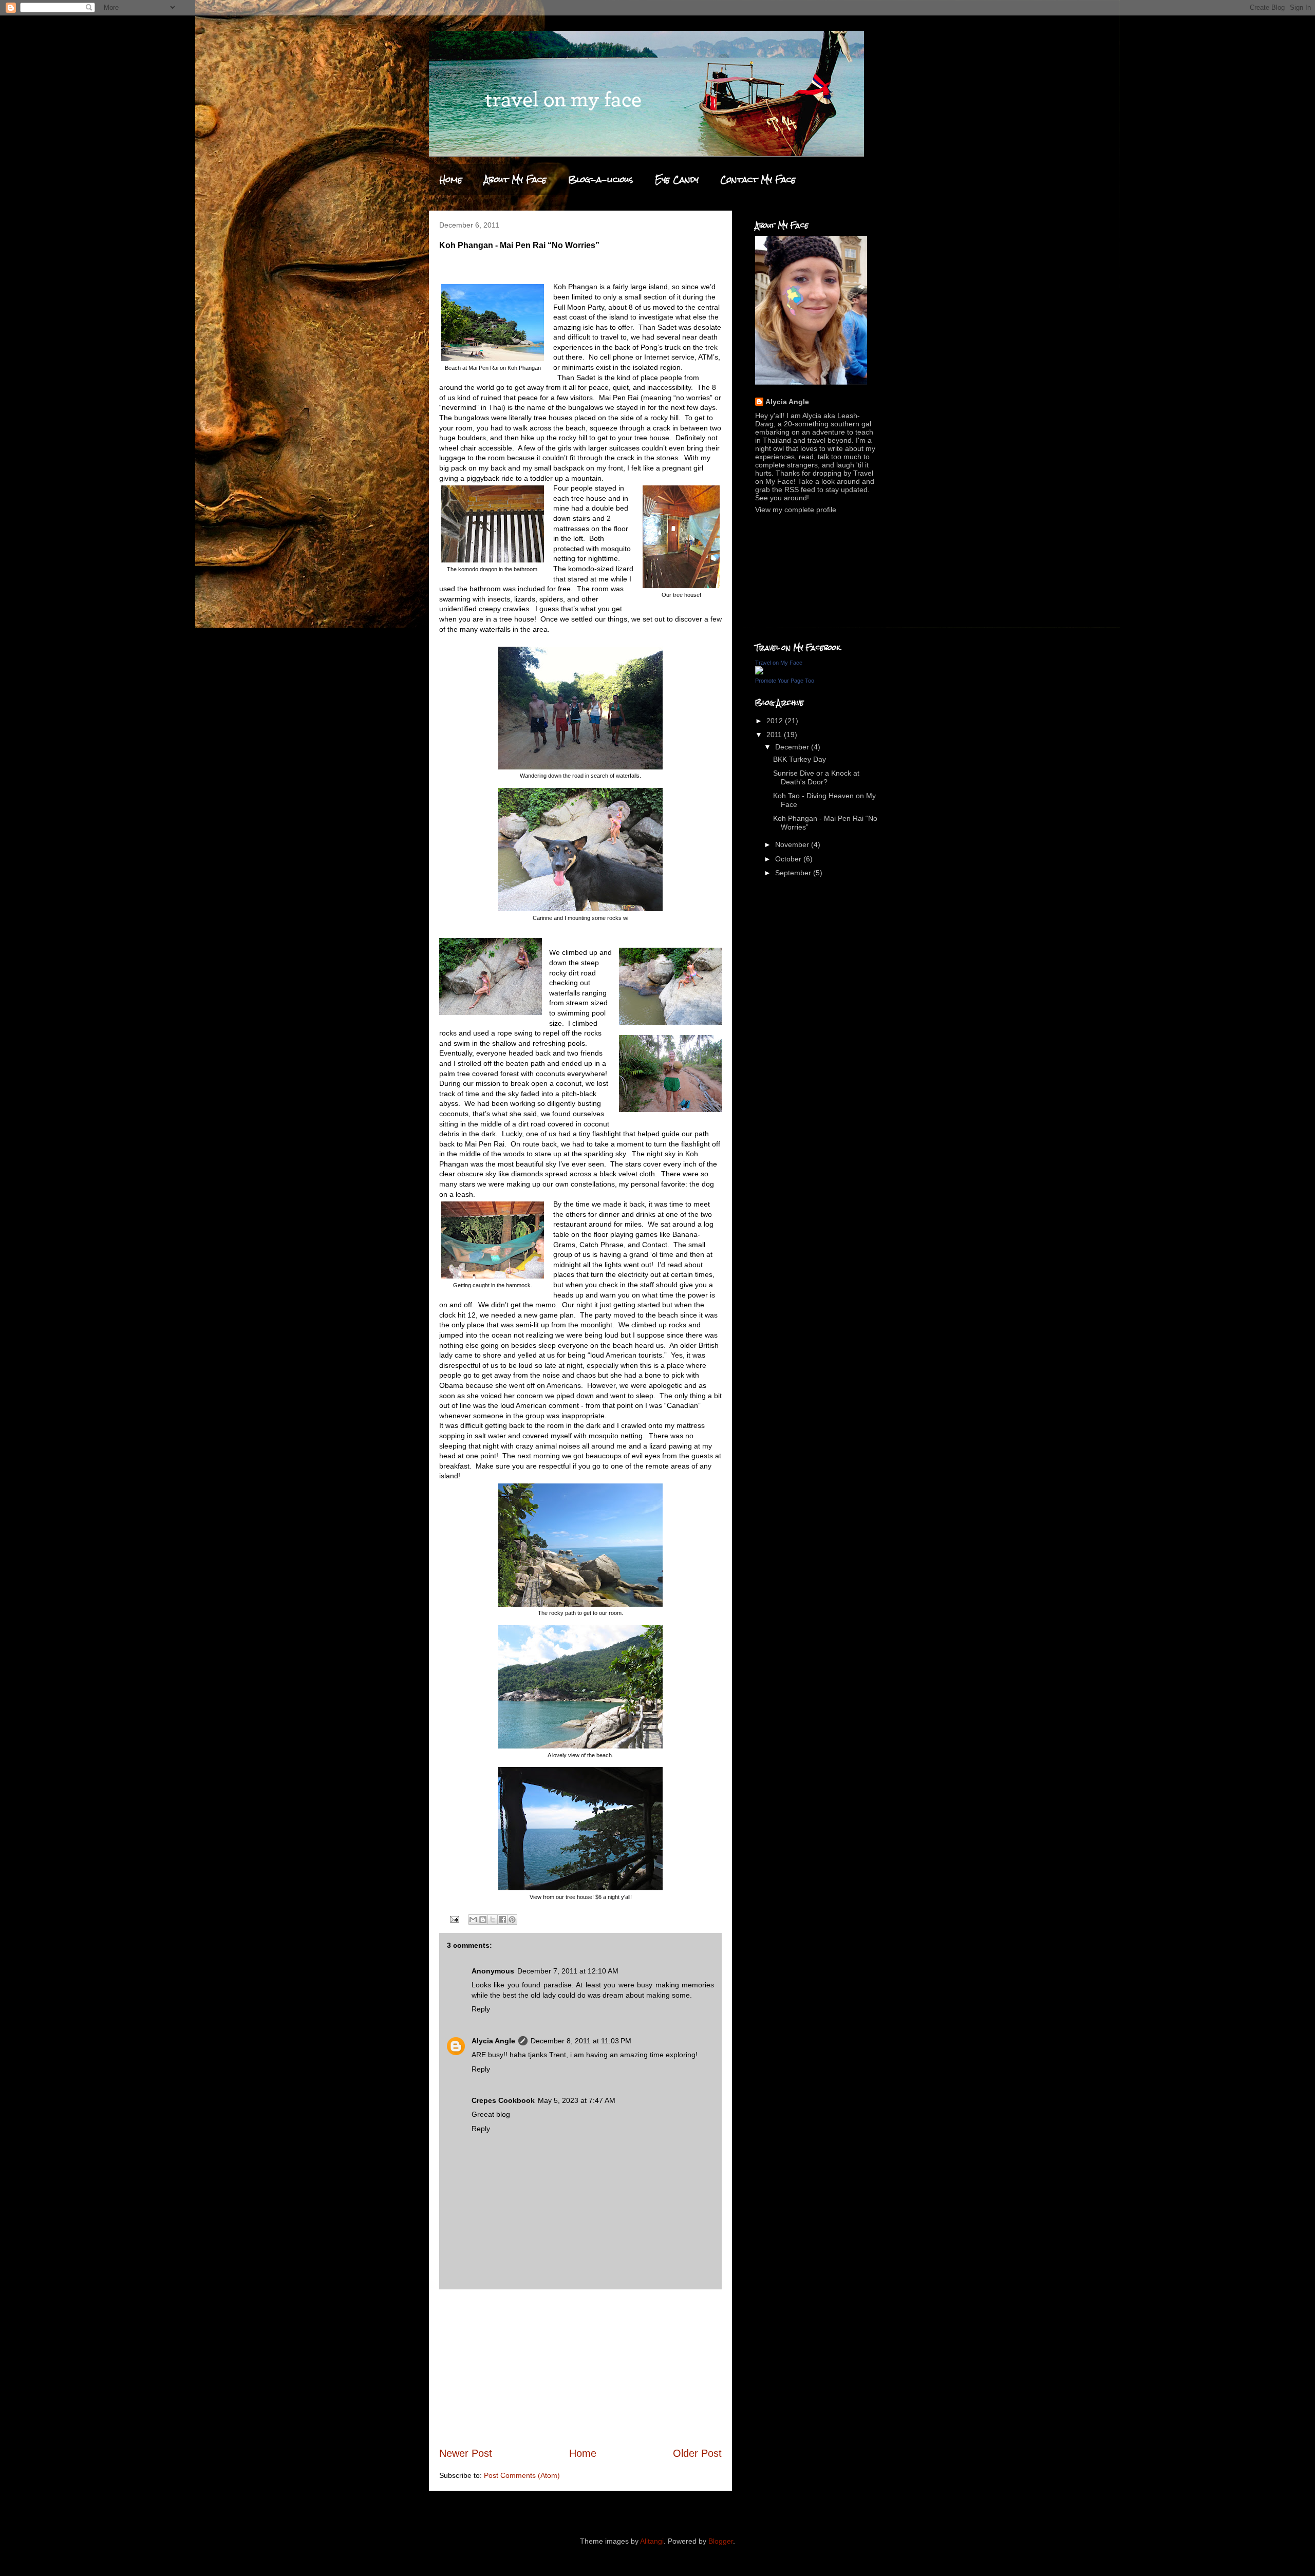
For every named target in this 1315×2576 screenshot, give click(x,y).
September (794, 873)
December (793, 747)
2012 (776, 721)
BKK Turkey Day (800, 759)
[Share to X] (493, 1920)
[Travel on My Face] (759, 672)
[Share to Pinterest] (512, 1920)
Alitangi (652, 2541)
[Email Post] (454, 1919)
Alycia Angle (493, 2041)
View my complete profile (796, 510)
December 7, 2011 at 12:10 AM (568, 1971)
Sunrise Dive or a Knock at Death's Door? (816, 777)
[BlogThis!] (483, 1920)
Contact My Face (758, 180)
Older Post (697, 2453)
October (789, 859)
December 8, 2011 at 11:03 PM (581, 2041)
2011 (775, 735)
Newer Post (466, 2453)
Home (451, 180)
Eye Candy (677, 180)
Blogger (721, 2541)
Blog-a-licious (601, 180)
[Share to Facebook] (502, 1920)
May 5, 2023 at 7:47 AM (577, 2100)
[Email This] (473, 1920)
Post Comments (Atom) (522, 2475)
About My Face (515, 180)
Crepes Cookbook (503, 2100)
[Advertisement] (580, 2368)
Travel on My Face (779, 663)
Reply (481, 2009)
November (793, 844)
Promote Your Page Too (785, 681)
